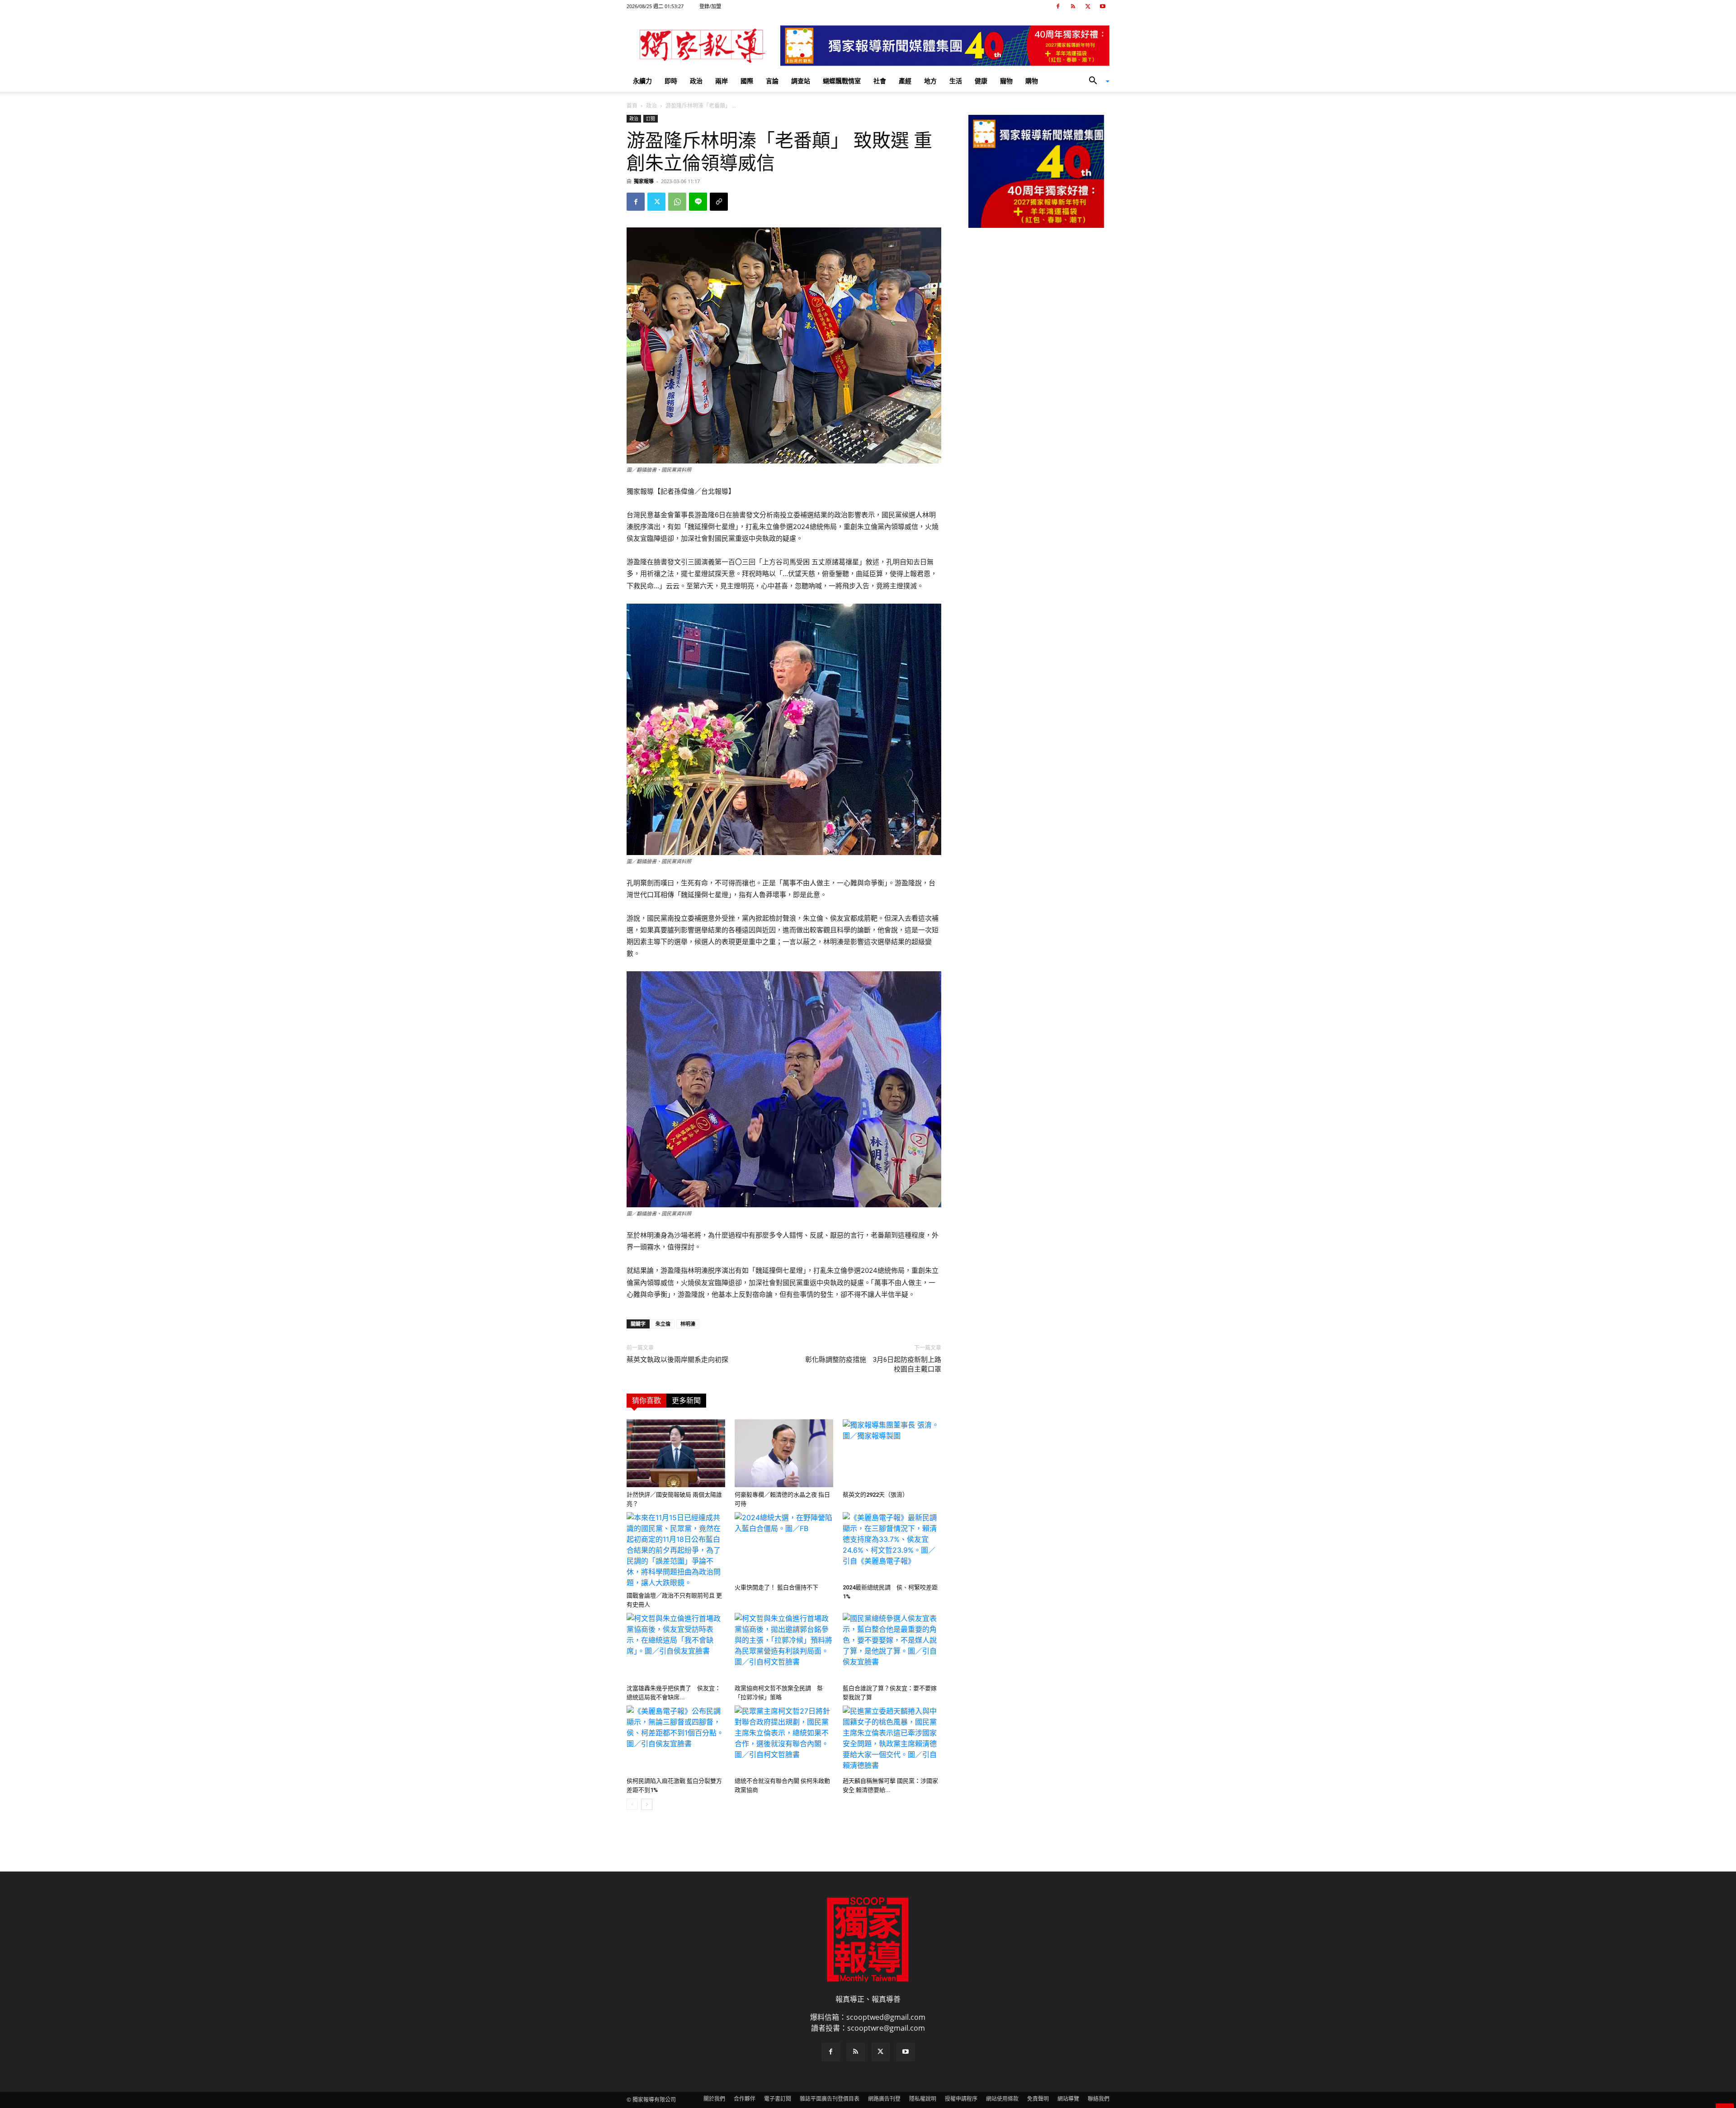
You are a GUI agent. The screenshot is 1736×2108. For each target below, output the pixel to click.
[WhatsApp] (677, 202)
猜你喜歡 (646, 1401)
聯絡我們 (1099, 2099)
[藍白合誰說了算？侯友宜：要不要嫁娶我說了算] (892, 1647)
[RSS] (1073, 6)
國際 (747, 81)
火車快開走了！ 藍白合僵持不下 (776, 1587)
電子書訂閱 (778, 2099)
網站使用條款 (1002, 2099)
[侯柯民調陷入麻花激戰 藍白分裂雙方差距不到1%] (676, 1739)
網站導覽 (1068, 2099)
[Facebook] (1058, 6)
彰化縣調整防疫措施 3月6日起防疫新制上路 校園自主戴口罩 (873, 1364)
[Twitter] (1088, 6)
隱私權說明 (923, 2099)
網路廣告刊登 (884, 2099)
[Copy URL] (719, 202)
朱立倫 (663, 1324)
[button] (1096, 81)
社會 (880, 81)
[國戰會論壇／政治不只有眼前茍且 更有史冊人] (676, 1550)
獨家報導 (644, 181)
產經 (905, 81)
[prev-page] (632, 1804)
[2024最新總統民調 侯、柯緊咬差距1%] (892, 1546)
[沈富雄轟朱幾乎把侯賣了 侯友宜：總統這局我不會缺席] (676, 1647)
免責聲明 (1038, 2099)
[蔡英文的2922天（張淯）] (892, 1453)
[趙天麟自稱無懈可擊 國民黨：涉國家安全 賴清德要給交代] (892, 1739)
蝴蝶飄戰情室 (842, 81)
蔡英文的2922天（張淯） (875, 1495)
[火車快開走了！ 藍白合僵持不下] (784, 1546)
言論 (772, 81)
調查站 (801, 81)
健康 (981, 81)
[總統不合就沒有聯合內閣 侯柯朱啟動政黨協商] (784, 1739)
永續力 (642, 81)
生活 (956, 81)
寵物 (1006, 81)
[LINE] (698, 202)
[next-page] (647, 1804)
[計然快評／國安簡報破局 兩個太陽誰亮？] (676, 1453)
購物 (1032, 81)
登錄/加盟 (710, 6)
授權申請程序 (961, 2099)
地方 (930, 81)
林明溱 (688, 1324)
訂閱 (651, 118)
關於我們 (714, 2099)
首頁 (632, 106)
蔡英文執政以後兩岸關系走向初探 (677, 1360)
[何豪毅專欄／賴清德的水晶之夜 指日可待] (784, 1453)
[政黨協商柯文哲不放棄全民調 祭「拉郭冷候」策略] (784, 1647)
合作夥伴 (745, 2099)
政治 (696, 81)
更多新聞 (686, 1401)
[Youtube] (1103, 6)
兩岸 (722, 81)
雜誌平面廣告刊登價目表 (830, 2099)
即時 (671, 81)
